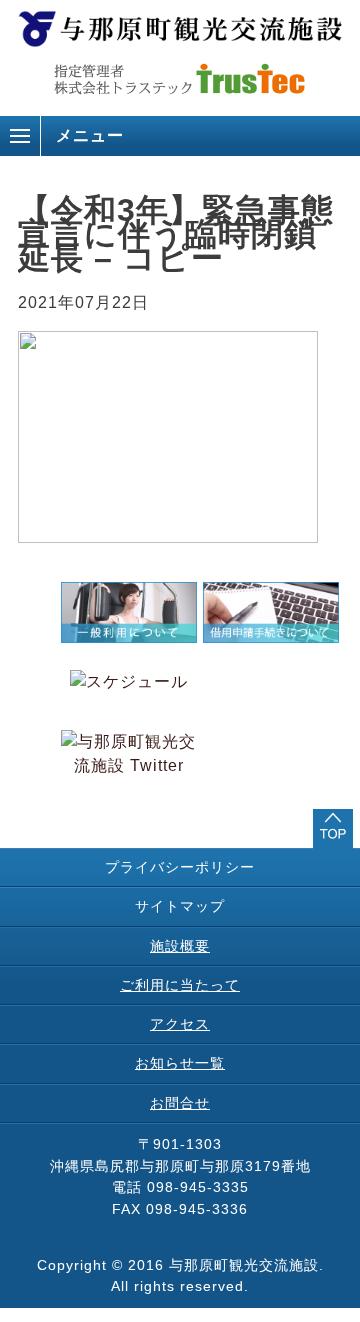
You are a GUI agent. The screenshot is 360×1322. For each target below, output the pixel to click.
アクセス (180, 1024)
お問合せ (180, 1103)
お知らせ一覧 (180, 1063)
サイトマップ (180, 906)
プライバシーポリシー (180, 867)
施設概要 (180, 946)
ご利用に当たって (180, 985)
